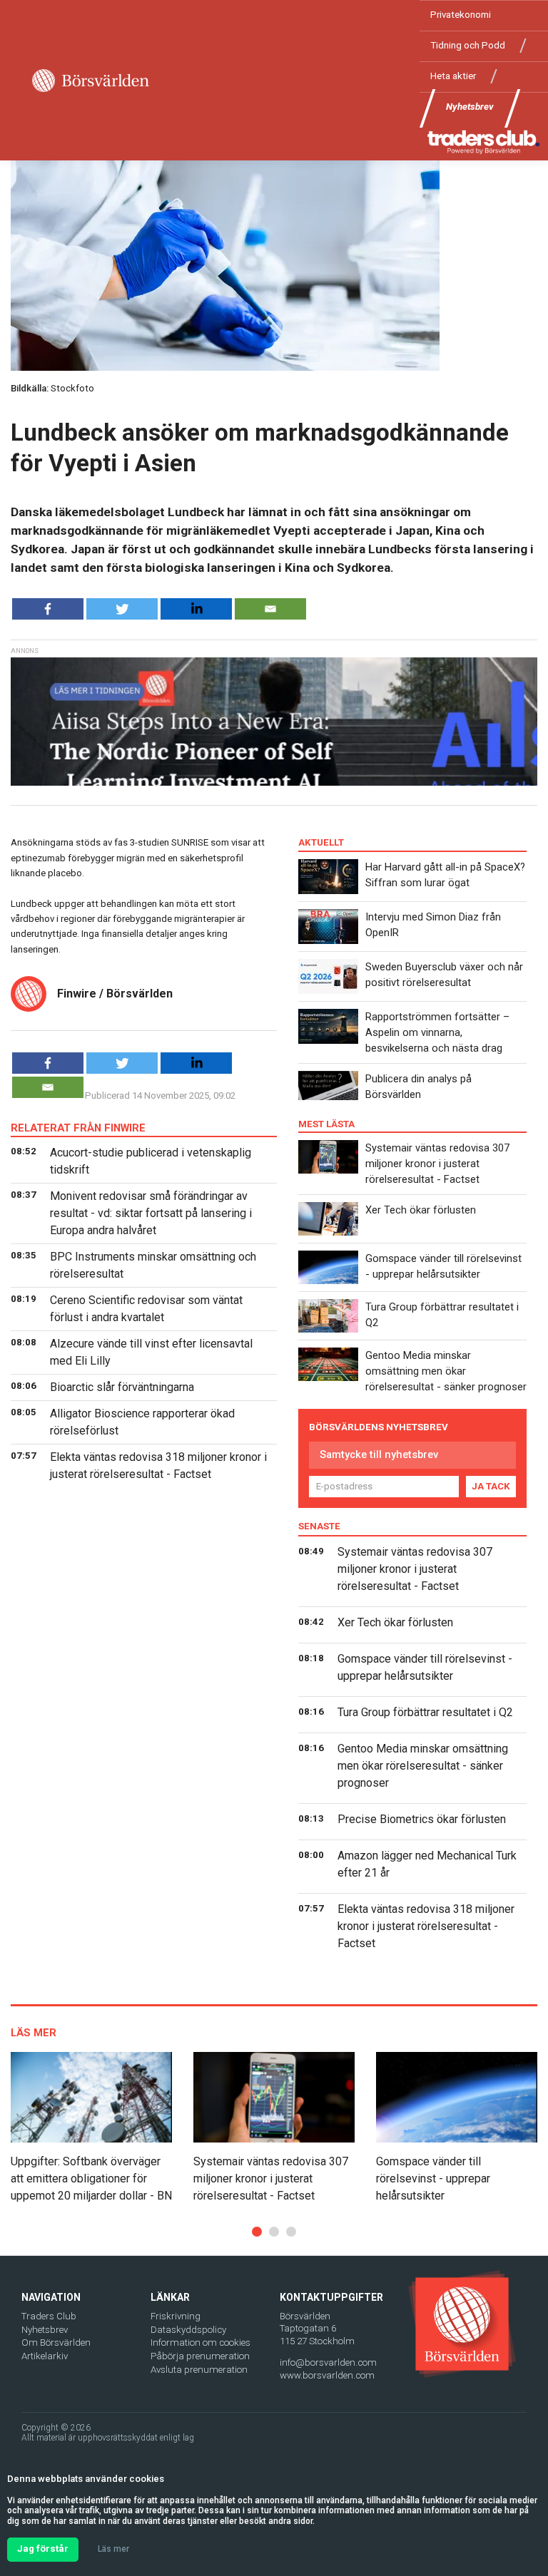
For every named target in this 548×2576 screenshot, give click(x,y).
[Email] (270, 609)
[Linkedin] (196, 609)
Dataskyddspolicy (188, 2330)
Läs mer (113, 2549)
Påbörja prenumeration (200, 2356)
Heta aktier (453, 76)
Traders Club (49, 2316)
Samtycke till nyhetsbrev (379, 1454)
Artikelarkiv (45, 2356)
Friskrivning (176, 2316)
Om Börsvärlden (56, 2342)
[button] (257, 2232)
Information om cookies (201, 2342)
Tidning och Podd (468, 45)
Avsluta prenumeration (199, 2370)
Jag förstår (43, 2549)
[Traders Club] (484, 142)
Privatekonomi (461, 15)
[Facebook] (48, 609)
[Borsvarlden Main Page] (91, 81)
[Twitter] (122, 609)
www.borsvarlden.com (327, 2375)
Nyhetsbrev (470, 107)
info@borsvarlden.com (328, 2362)
